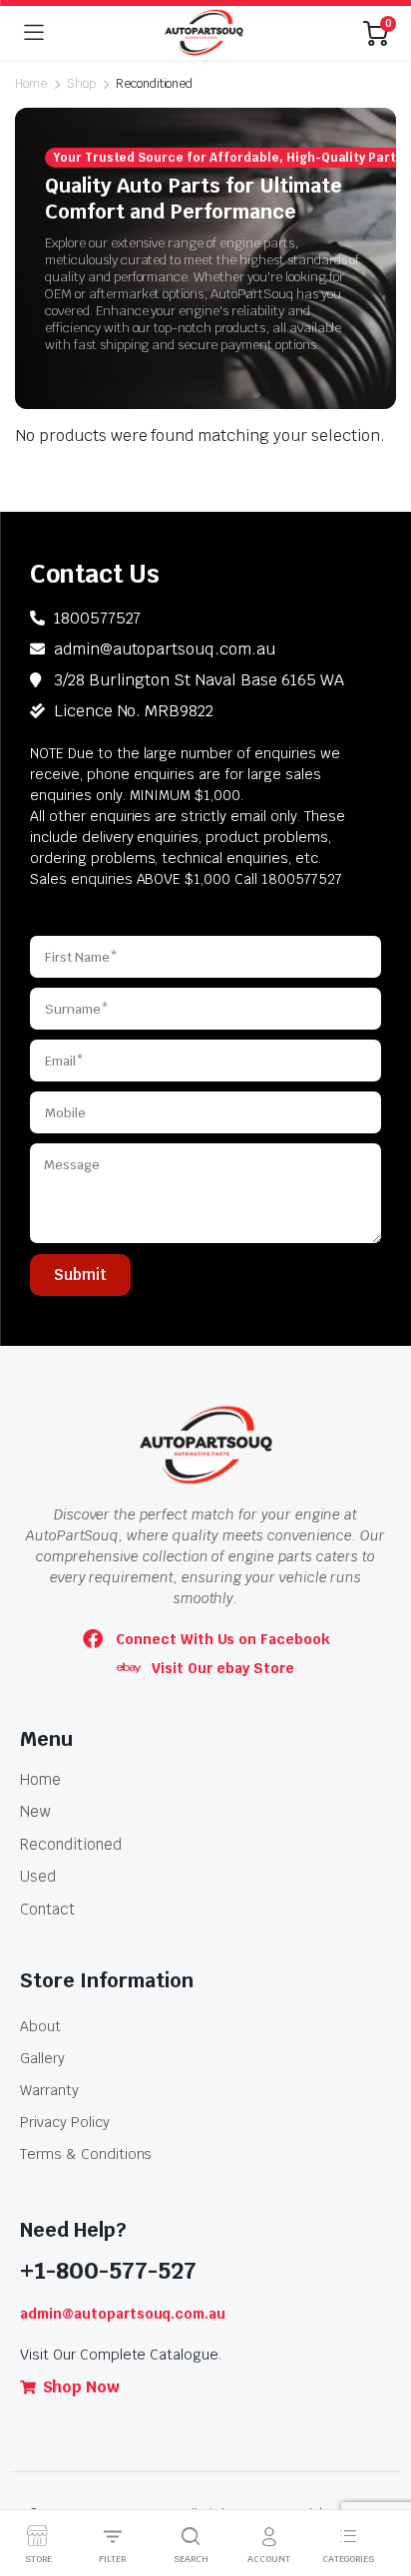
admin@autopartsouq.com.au (123, 2314)
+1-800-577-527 (108, 2271)
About (40, 2026)
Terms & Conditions (86, 2154)
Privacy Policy (65, 2122)
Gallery (42, 2058)
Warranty (49, 2090)
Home (31, 84)
